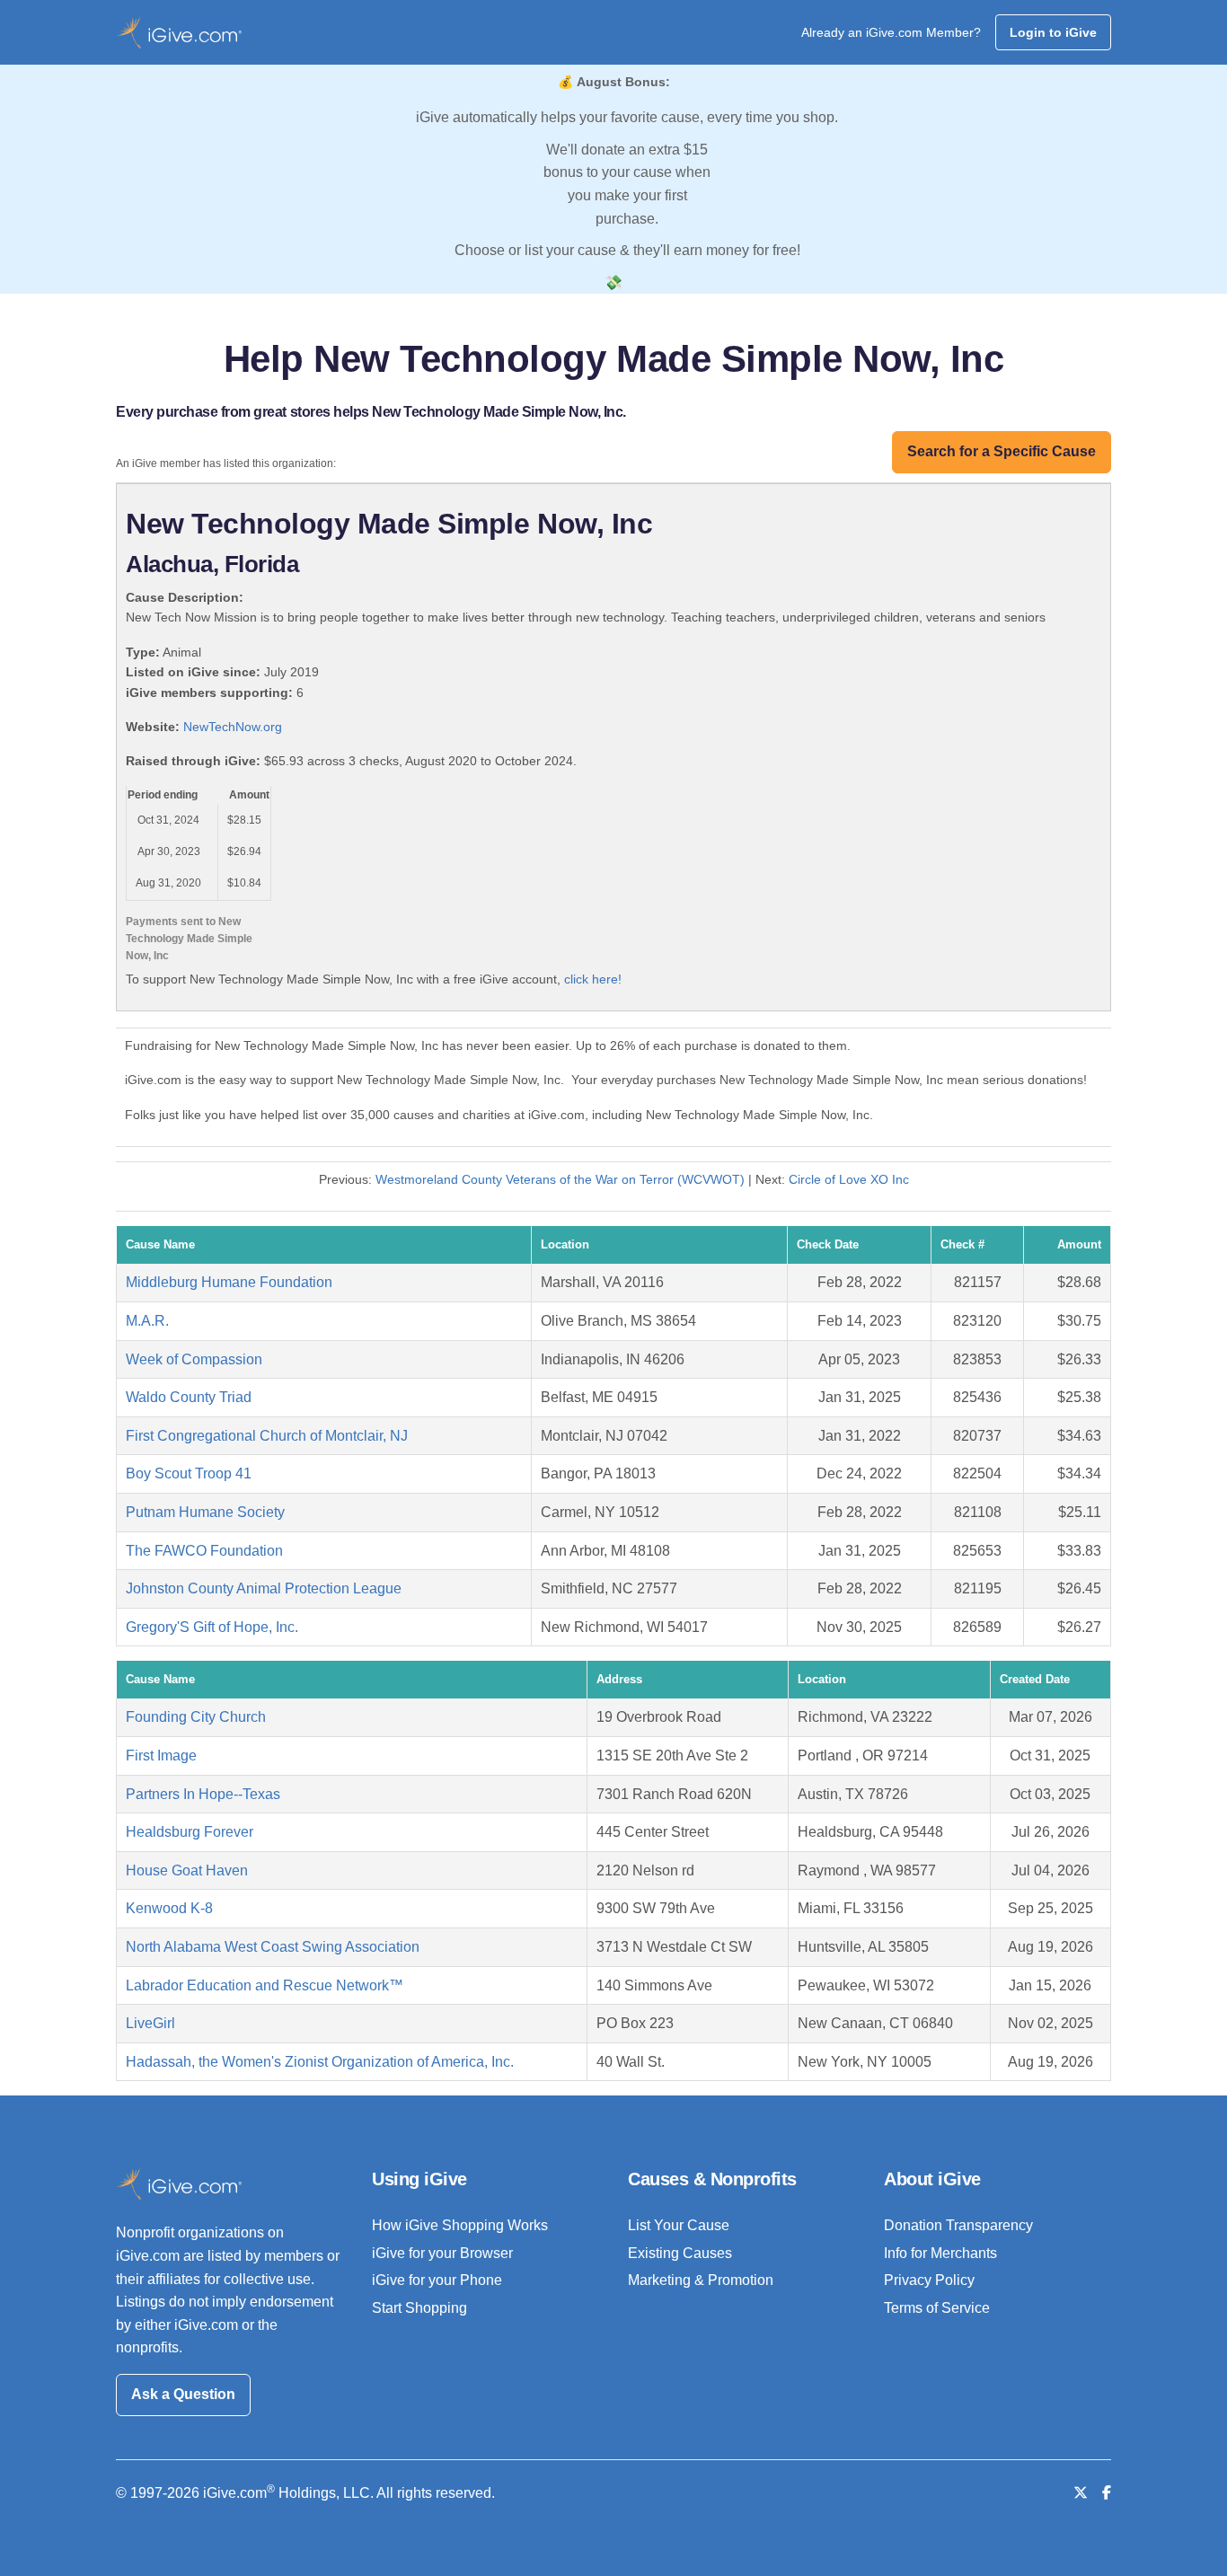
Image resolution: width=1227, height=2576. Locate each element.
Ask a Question (183, 2394)
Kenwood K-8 (169, 1908)
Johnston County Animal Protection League (264, 1588)
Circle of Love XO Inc (849, 1179)
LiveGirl (150, 2023)
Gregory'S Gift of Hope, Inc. (212, 1627)
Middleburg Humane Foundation (229, 1282)
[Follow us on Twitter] (1081, 2493)
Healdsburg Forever (190, 1832)
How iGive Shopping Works (460, 2225)
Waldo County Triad (189, 1397)
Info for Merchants (940, 2253)
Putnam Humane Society (205, 1512)
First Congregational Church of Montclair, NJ (267, 1436)
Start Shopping (419, 2308)
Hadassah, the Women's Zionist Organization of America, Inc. (320, 2062)
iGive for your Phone (437, 2280)
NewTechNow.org (233, 727)
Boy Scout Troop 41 (189, 1473)
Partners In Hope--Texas (203, 1794)
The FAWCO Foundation (204, 1551)
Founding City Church (196, 1717)
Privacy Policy (929, 2280)
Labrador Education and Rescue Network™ (265, 1985)
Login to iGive (1053, 32)
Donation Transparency (958, 2225)
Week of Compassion (194, 1359)
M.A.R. (147, 1321)
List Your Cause (679, 2225)
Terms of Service (937, 2308)
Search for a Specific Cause (1002, 451)
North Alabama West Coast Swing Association (273, 1947)
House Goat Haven (187, 1870)
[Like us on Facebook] (1107, 2493)
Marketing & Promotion (701, 2280)
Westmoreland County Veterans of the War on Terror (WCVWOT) (560, 1179)
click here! (593, 979)
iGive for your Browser (442, 2253)
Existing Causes (680, 2253)
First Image (161, 1756)
